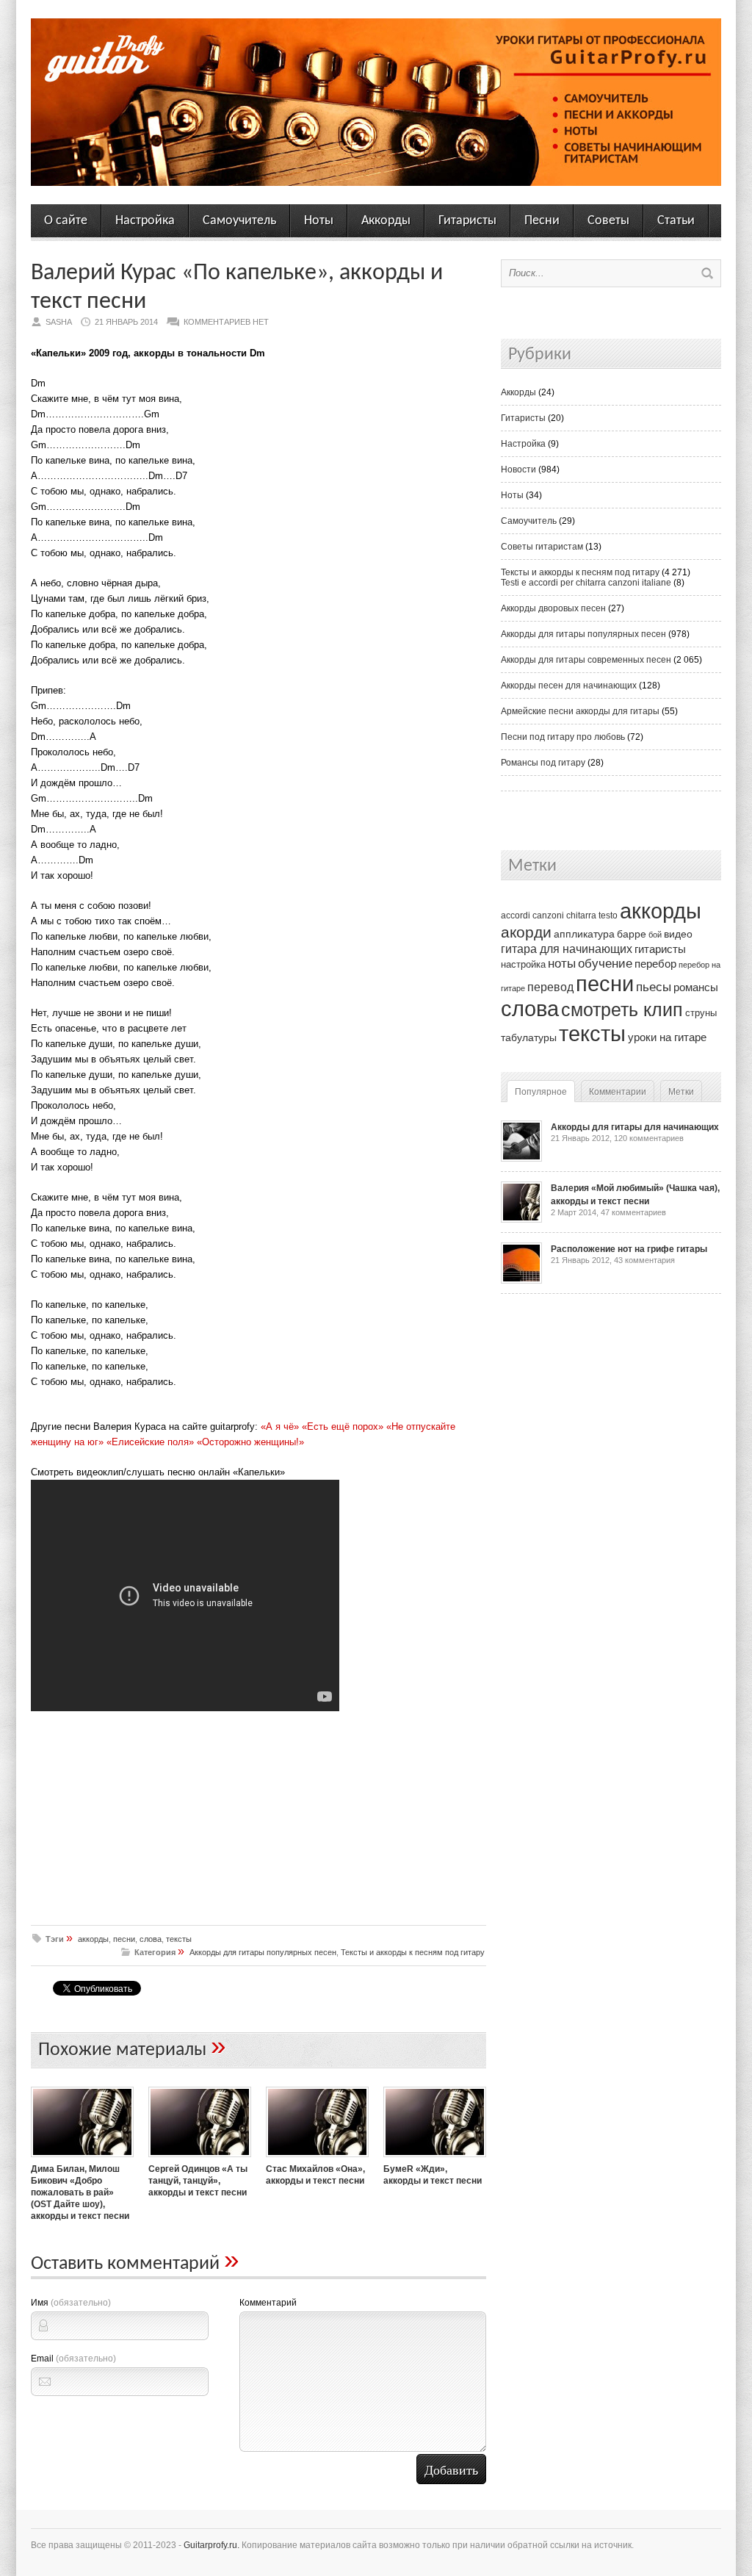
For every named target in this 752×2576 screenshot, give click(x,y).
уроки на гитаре (667, 1037)
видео (678, 934)
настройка (523, 964)
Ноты (319, 221)
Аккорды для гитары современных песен (586, 660)
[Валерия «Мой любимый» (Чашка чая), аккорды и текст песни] (521, 1220)
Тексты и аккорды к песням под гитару (413, 1952)
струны (701, 1013)
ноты (562, 963)
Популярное (541, 1092)
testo (608, 915)
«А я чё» (280, 1426)
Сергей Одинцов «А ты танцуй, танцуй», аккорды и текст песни (198, 2181)
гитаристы (660, 949)
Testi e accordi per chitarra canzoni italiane (586, 583)
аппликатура (584, 934)
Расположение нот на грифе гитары (629, 1249)
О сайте (66, 221)
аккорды (93, 1939)
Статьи (676, 221)
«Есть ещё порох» (343, 1426)
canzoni (548, 915)
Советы (608, 221)
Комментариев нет (226, 322)
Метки (681, 1092)
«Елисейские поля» (150, 1442)
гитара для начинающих (567, 949)
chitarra (581, 915)
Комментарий (268, 2303)
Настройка (145, 221)
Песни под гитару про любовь (563, 737)
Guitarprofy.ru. (211, 2545)
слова (151, 1939)
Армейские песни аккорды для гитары (580, 711)
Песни (542, 221)
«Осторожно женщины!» (250, 1442)
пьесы (654, 987)
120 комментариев (649, 1138)
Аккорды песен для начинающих (569, 686)
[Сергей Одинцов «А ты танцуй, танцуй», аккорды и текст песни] (200, 2159)
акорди (526, 932)
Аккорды (386, 221)
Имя (71, 2303)
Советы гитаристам (542, 547)
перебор (655, 964)
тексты (179, 1939)
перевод (550, 987)
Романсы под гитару (543, 763)
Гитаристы (467, 221)
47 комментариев (633, 1212)
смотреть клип (622, 1010)
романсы (696, 987)
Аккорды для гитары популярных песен (263, 1952)
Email (73, 2359)
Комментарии (618, 1092)
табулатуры (529, 1037)
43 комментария (644, 1260)
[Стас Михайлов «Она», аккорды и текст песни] (317, 2159)
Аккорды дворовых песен (553, 608)
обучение (605, 964)
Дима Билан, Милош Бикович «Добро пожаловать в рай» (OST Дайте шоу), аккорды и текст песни (80, 2192)
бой (655, 935)
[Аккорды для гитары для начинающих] (521, 1159)
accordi (516, 915)
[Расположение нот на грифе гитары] (521, 1281)
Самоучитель (239, 221)
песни (124, 1939)
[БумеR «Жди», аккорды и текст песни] (435, 2159)
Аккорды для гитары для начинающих (635, 1127)
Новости (518, 469)
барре (632, 934)
